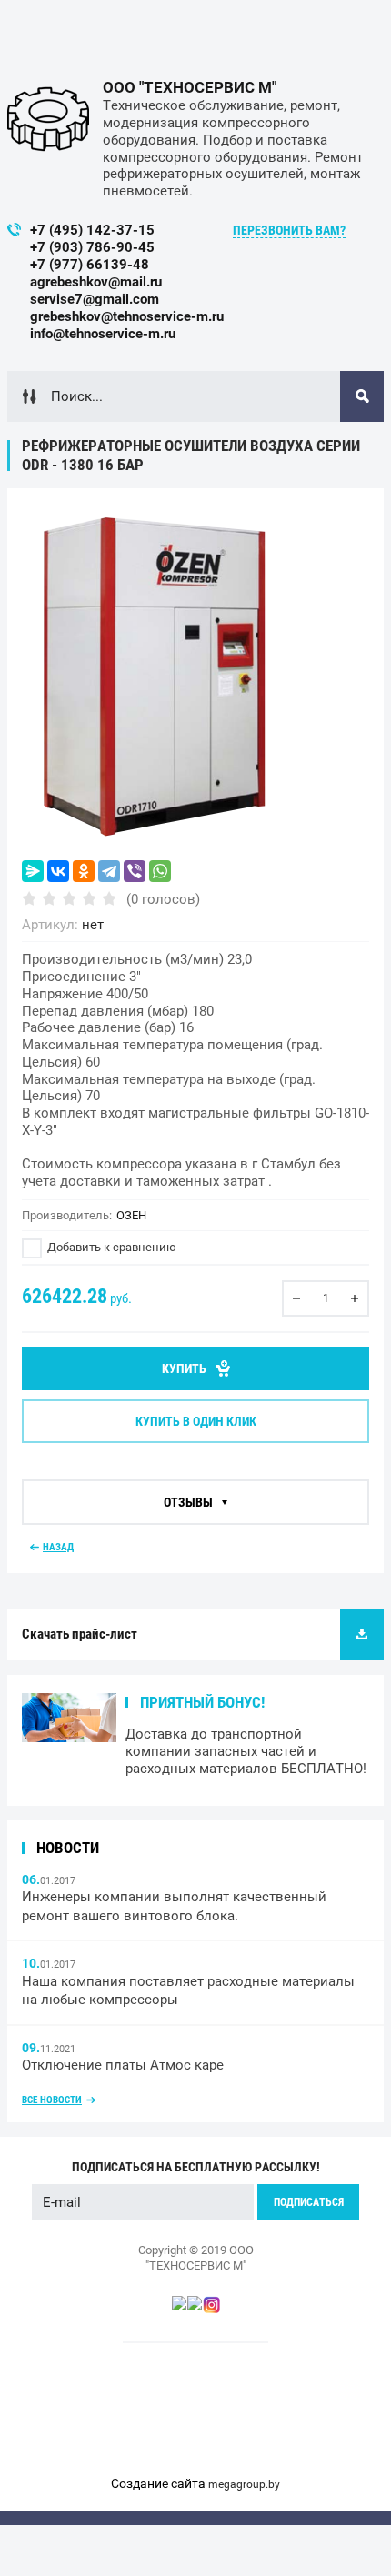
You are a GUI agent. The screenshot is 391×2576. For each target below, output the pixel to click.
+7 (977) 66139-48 (90, 265)
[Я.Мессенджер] (33, 871)
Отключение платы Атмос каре (123, 2065)
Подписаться (309, 2202)
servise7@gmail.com (95, 299)
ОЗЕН (131, 1215)
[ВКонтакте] (58, 871)
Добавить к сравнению (110, 1247)
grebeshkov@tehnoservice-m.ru (127, 316)
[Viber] (135, 871)
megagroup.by (244, 2484)
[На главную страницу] (48, 119)
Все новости (52, 2100)
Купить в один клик (196, 1421)
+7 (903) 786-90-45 (92, 247)
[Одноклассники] (84, 871)
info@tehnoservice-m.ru (103, 334)
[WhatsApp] (160, 871)
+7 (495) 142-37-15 (92, 230)
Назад (58, 1547)
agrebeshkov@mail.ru (96, 282)
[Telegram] (109, 871)
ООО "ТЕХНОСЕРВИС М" (190, 87)
